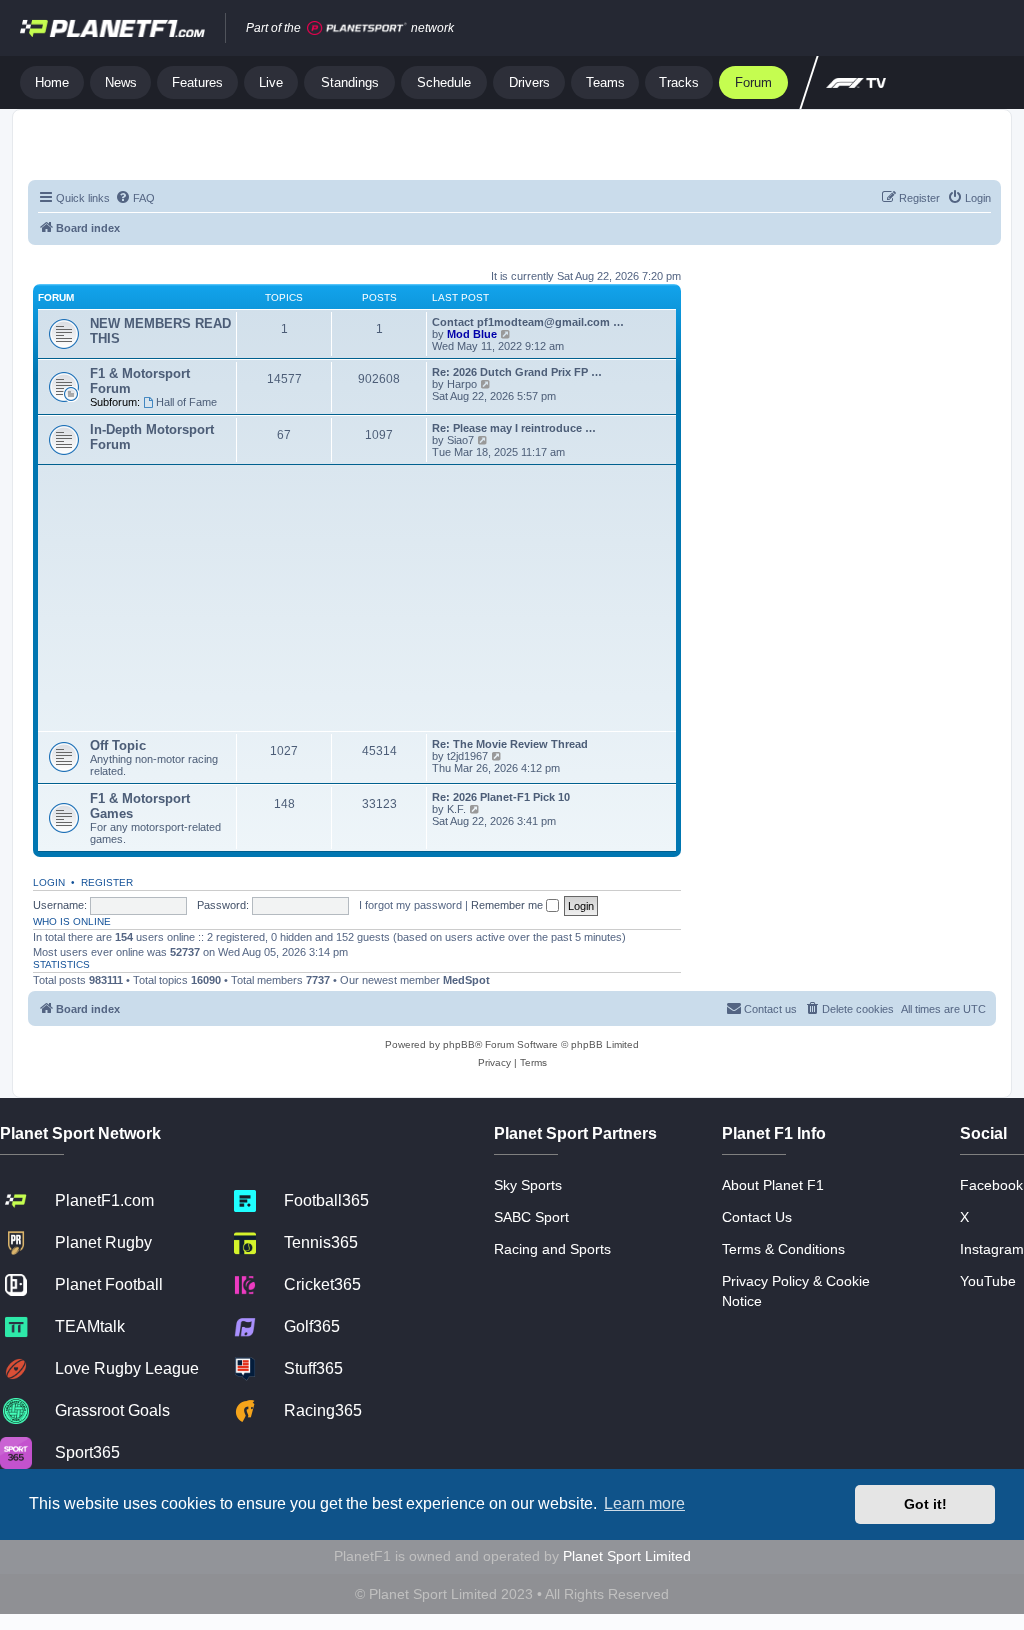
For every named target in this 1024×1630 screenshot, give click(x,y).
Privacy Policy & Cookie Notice (796, 1291)
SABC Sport (531, 1217)
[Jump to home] (112, 28)
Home (52, 82)
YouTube (988, 1281)
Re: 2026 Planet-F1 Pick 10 (501, 797)
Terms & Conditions (783, 1249)
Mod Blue (473, 334)
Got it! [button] (925, 1504)
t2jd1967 (467, 756)
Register (107, 882)
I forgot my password (410, 905)
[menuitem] (135, 198)
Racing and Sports (552, 1249)
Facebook (991, 1185)
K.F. (456, 809)
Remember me (508, 905)
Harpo (462, 384)
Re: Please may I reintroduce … (514, 428)
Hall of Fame (186, 402)
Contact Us (757, 1217)
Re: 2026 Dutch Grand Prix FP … (517, 372)
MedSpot (466, 980)
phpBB (459, 1044)
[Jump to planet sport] (357, 28)
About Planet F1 (773, 1185)
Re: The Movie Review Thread (510, 744)
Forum (753, 82)
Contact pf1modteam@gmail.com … (528, 322)
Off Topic (118, 745)
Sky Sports (528, 1185)
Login (49, 882)
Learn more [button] (644, 1503)
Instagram (992, 1249)
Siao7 (460, 440)
